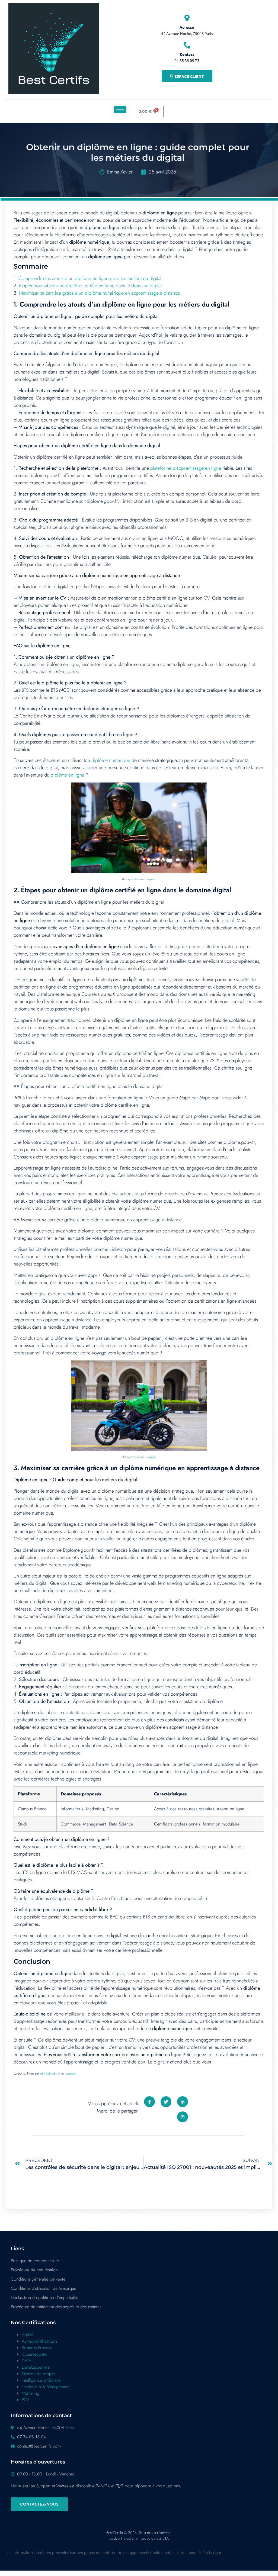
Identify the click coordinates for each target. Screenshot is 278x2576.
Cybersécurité (34, 2354)
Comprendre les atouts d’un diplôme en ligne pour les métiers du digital (90, 278)
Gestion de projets (38, 2374)
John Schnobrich (50, 2073)
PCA (26, 2400)
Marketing (31, 2393)
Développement (36, 2367)
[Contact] (187, 45)
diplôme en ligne (68, 775)
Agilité (27, 2335)
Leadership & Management (46, 2387)
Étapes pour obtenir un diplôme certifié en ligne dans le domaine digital (90, 286)
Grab (137, 879)
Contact (187, 54)
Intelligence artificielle (41, 2380)
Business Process (37, 2348)
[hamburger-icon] (120, 109)
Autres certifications (39, 2341)
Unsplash (151, 879)
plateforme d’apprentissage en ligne (186, 468)
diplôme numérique (111, 760)
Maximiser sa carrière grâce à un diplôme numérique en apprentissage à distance (99, 293)
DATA (26, 2361)
